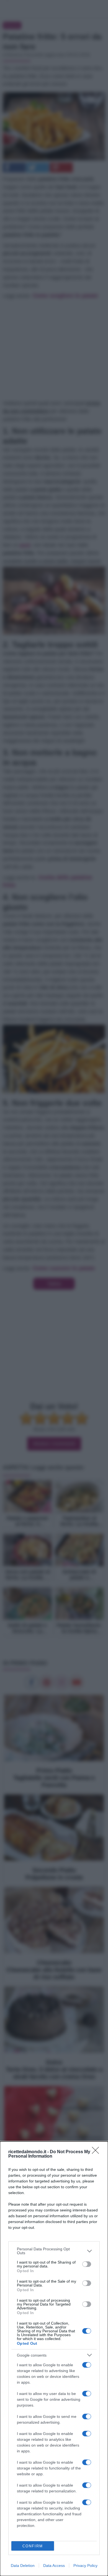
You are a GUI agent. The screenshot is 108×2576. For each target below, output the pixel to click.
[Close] (97, 2152)
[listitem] (54, 2251)
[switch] (87, 2264)
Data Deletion (23, 2566)
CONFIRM (33, 2546)
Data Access (54, 2566)
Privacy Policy (85, 2566)
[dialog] (54, 2359)
